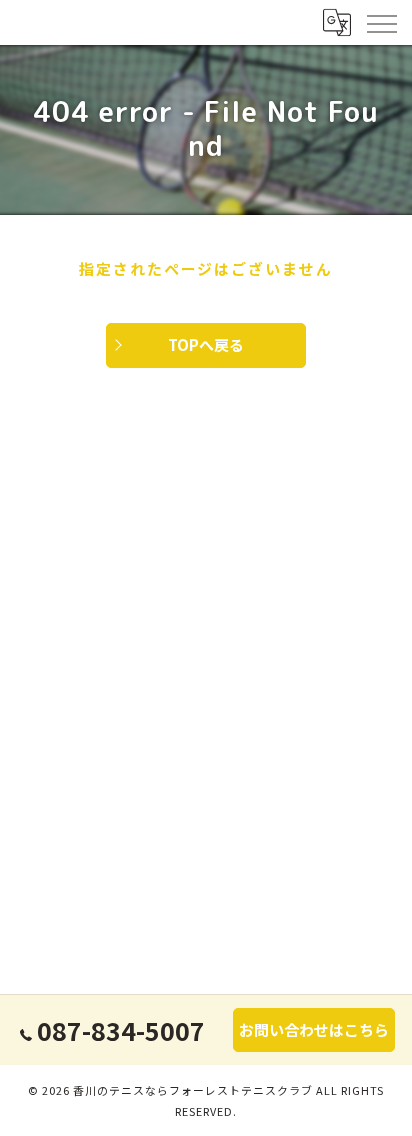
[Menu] (381, 22)
